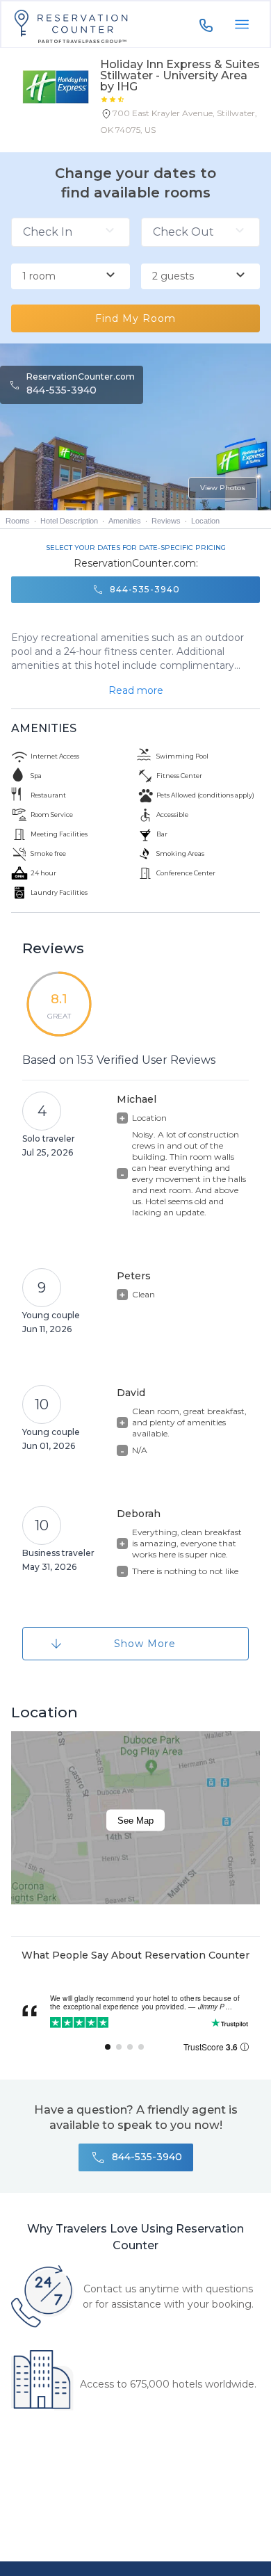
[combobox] (71, 277)
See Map (135, 1820)
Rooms (18, 521)
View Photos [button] (223, 488)
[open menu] (242, 24)
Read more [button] (136, 690)
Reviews (166, 521)
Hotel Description (69, 521)
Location (205, 521)
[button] (180, 124)
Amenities (125, 521)
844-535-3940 (61, 390)
